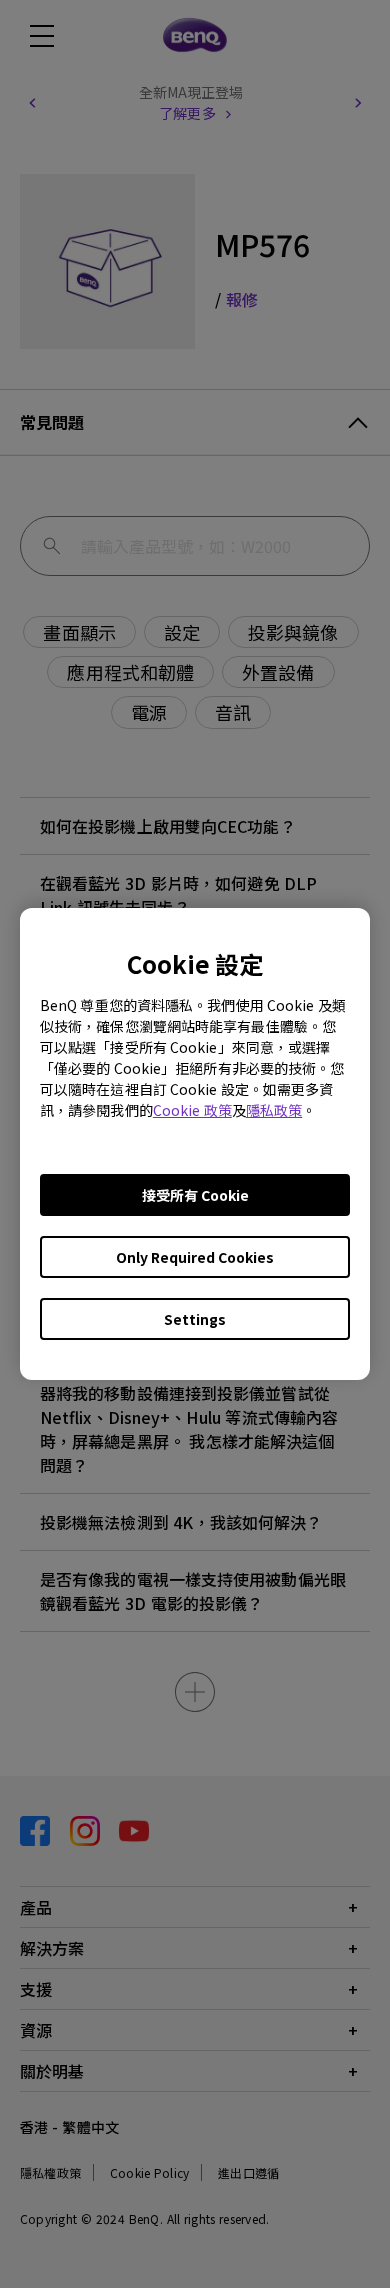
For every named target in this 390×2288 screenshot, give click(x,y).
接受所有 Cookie (195, 1195)
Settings (195, 1319)
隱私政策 (274, 1110)
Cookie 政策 (192, 1110)
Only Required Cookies (195, 1257)
